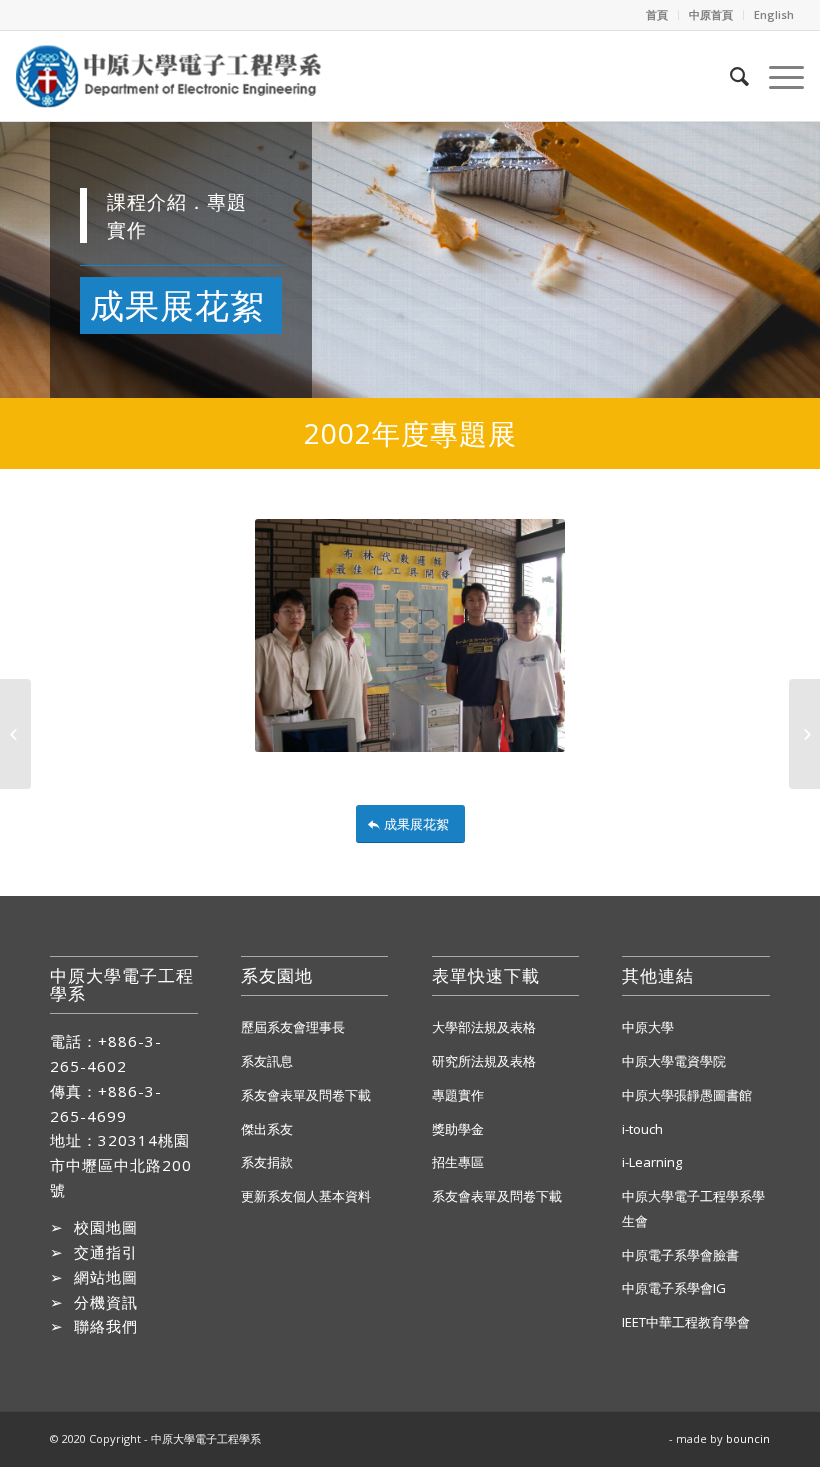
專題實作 (458, 1095)
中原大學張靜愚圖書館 (687, 1095)
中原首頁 (711, 14)
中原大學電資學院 (674, 1061)
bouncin (748, 1438)
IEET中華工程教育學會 (686, 1322)
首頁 (657, 14)
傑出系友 (267, 1129)
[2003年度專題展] (804, 734)
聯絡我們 (106, 1326)
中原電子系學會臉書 (680, 1255)
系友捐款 (267, 1162)
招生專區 (458, 1162)
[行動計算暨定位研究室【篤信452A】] (15, 734)
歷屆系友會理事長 (293, 1027)
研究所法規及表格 (484, 1061)
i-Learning (652, 1162)
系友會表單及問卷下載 (306, 1095)
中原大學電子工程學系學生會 (693, 1208)
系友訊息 (267, 1061)
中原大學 (648, 1027)
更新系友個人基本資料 (306, 1196)
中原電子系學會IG (674, 1288)
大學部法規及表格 (484, 1027)
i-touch (642, 1129)
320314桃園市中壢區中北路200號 (121, 1165)
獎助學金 (458, 1129)
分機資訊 (106, 1302)
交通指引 (106, 1252)
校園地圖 (106, 1227)
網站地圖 (106, 1277)
